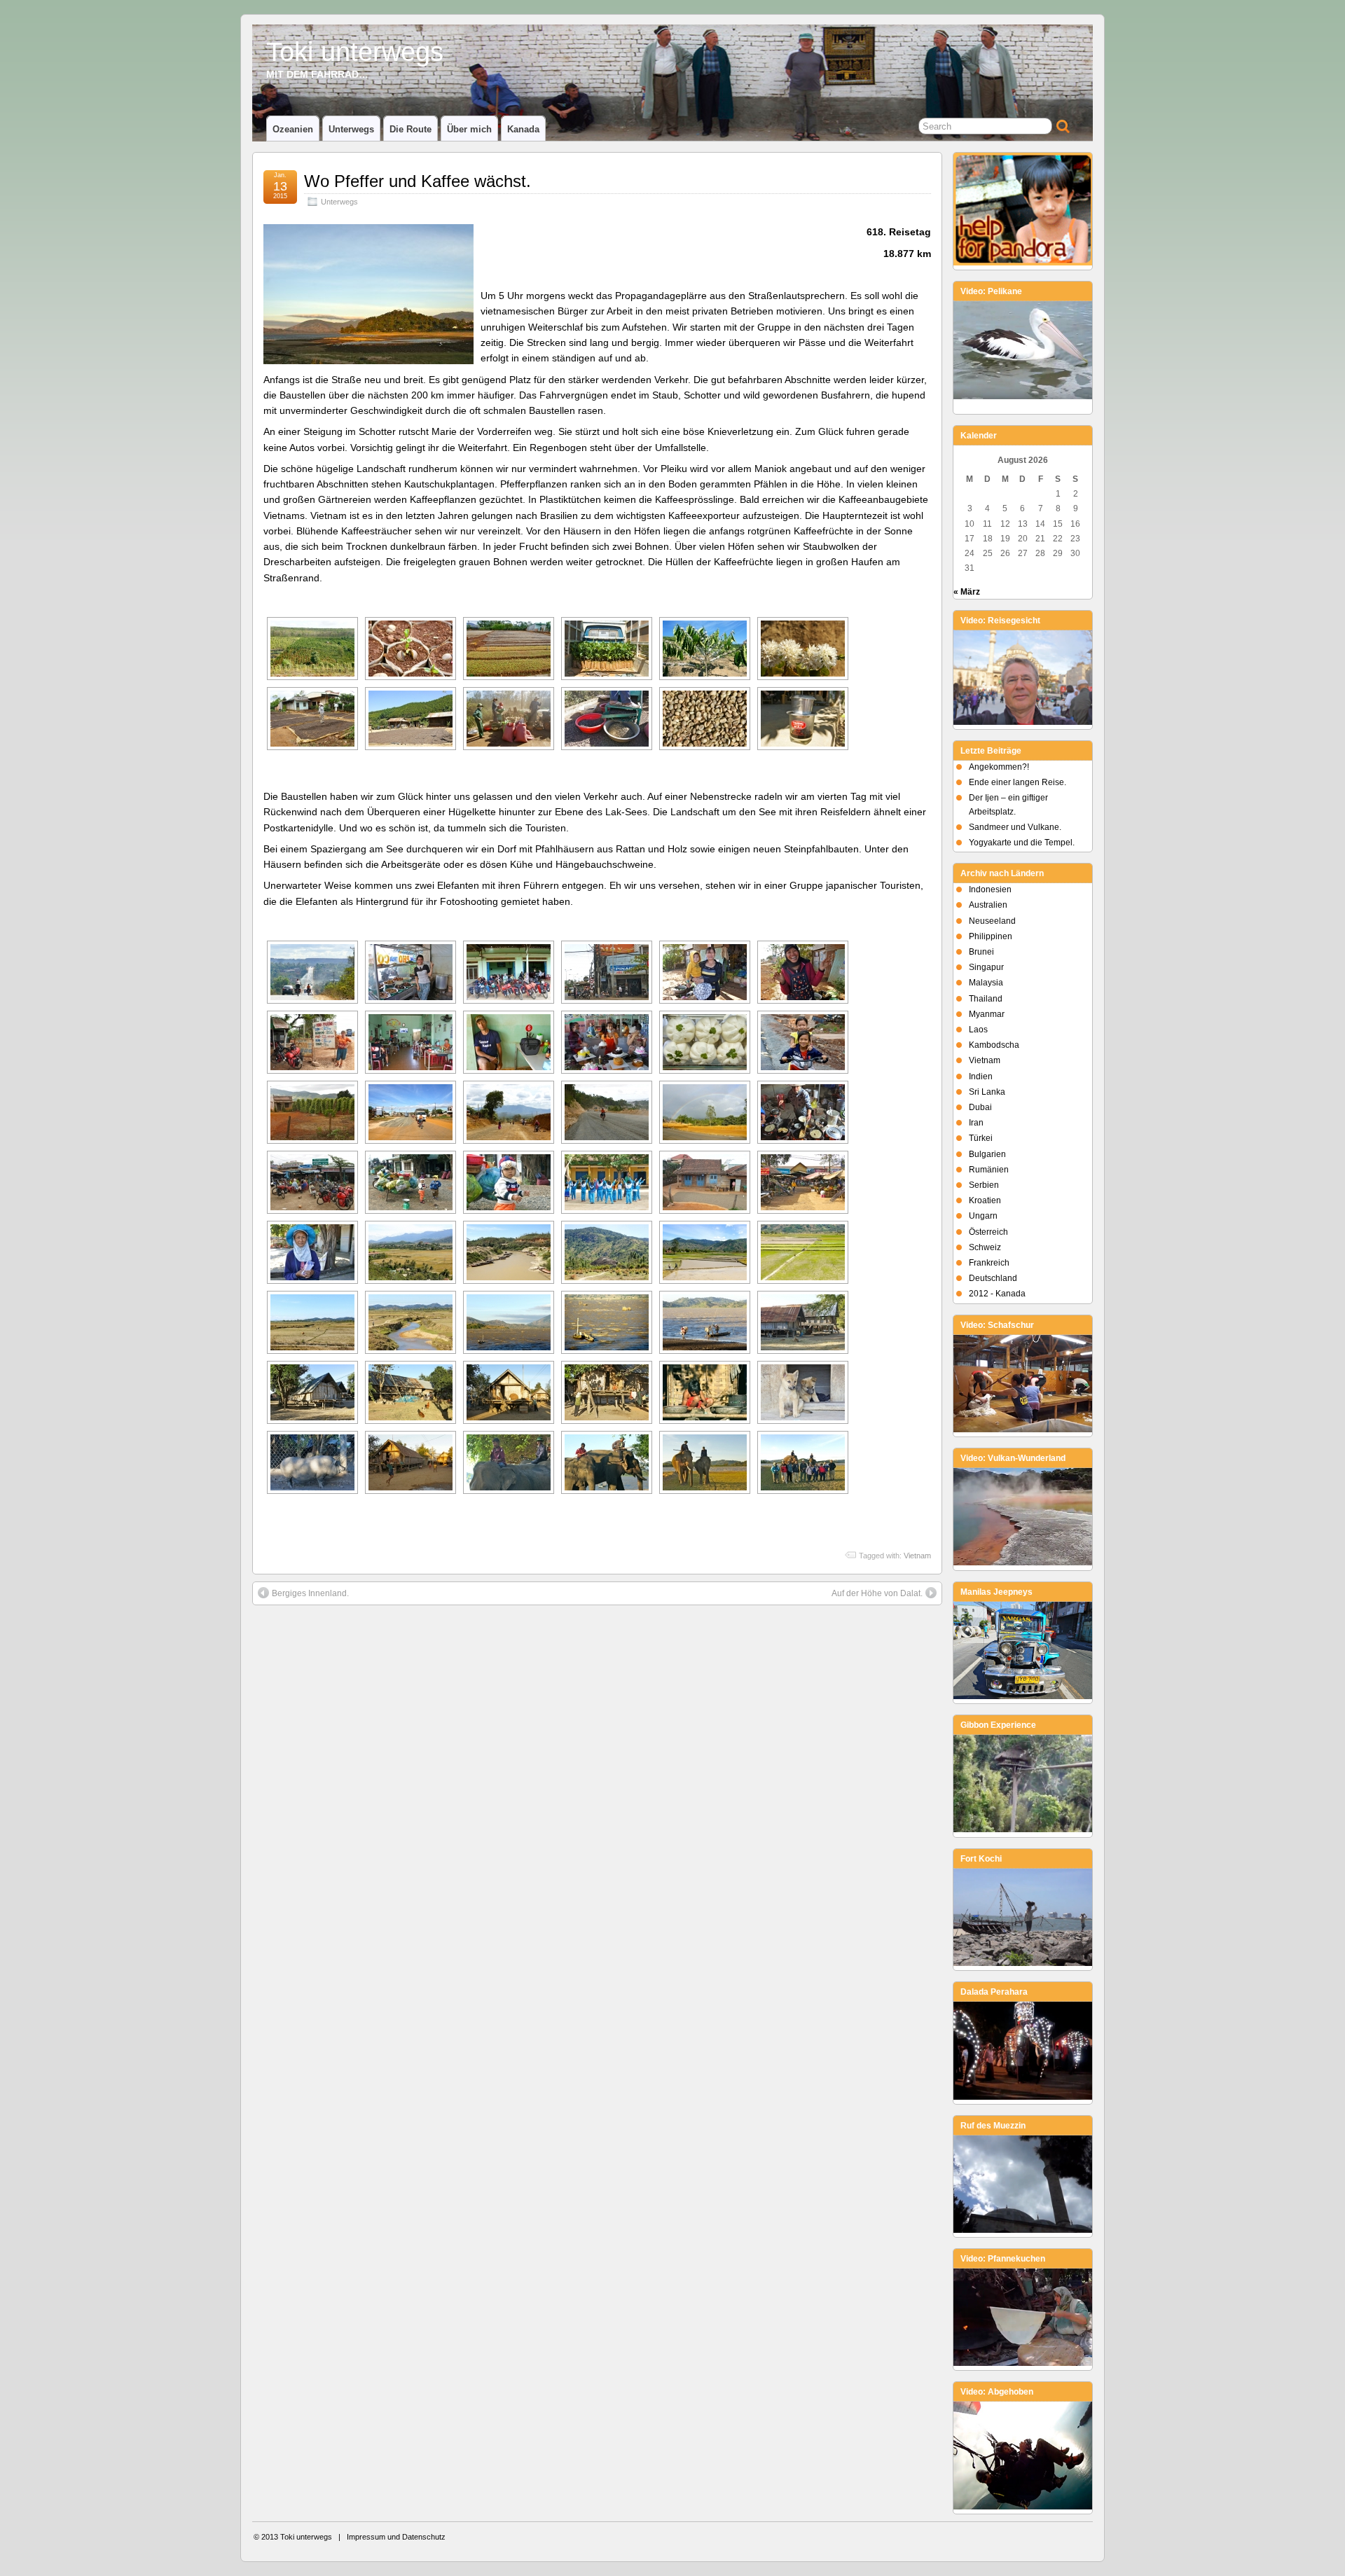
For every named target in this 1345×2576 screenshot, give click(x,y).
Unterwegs (351, 129)
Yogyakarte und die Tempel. (1022, 843)
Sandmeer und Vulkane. (1015, 827)
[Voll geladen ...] (411, 1182)
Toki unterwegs (355, 51)
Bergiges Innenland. (310, 1593)
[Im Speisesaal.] (411, 1042)
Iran (976, 1123)
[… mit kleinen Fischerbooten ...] (607, 1322)
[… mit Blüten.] (803, 649)
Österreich (988, 1232)
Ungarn (983, 1216)
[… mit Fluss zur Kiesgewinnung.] (509, 1252)
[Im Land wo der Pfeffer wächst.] (312, 1112)
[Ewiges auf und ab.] (312, 972)
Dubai (980, 1107)
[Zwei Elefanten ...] (509, 1462)
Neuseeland (992, 921)
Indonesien (990, 889)
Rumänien (989, 1170)
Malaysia (986, 983)
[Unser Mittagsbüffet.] (411, 972)
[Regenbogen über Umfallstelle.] (705, 1112)
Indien (981, 1076)
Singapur (986, 967)
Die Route (411, 129)
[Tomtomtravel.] (509, 1042)
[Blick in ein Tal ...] (411, 1252)
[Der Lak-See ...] (509, 1322)
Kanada (523, 129)
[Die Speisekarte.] (312, 1042)
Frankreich (989, 1263)
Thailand (986, 999)
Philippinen (991, 936)
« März (967, 592)
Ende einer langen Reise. (1018, 782)
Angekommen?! (999, 767)
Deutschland (993, 1278)
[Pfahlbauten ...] (803, 1322)
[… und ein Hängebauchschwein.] (312, 1462)
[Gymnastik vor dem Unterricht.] (705, 1182)
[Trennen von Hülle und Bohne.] (607, 719)
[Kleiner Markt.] (803, 1182)
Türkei (981, 1138)
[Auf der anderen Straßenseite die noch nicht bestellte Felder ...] (312, 1322)
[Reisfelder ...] (705, 1252)
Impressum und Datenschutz (396, 2537)
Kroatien (985, 1200)
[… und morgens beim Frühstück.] (312, 1182)
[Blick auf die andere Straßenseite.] (607, 972)
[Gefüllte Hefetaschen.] (705, 1042)
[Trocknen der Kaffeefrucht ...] (312, 719)
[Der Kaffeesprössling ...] (411, 649)
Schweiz (985, 1247)
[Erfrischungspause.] (509, 972)
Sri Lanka (987, 1092)
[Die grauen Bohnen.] (705, 719)
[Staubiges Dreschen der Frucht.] (509, 719)
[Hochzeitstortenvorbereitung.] (607, 1042)
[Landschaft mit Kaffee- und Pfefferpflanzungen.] (312, 649)
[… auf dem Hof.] (411, 719)
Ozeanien (293, 129)
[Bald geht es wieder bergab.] (607, 1252)
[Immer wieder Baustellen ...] (411, 1112)
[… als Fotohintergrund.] (803, 1462)
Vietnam (917, 1556)
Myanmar (987, 1014)
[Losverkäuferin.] (312, 1252)
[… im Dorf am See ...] (312, 1392)
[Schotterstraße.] (607, 1112)
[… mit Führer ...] (607, 1462)
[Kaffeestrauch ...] (705, 649)
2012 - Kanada (997, 1294)
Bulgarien (987, 1154)
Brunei (981, 952)
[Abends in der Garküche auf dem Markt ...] (803, 1112)
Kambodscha (994, 1045)
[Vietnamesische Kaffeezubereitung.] (803, 719)
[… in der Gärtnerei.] (509, 649)
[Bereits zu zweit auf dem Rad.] (803, 1042)
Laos (978, 1030)
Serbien (984, 1185)
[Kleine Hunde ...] (803, 1392)
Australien (988, 905)
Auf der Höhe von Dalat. (877, 1593)
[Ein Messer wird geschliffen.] (705, 1392)
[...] (607, 649)
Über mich (469, 129)
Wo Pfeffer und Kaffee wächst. (418, 181)
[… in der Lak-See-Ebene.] (803, 1252)
